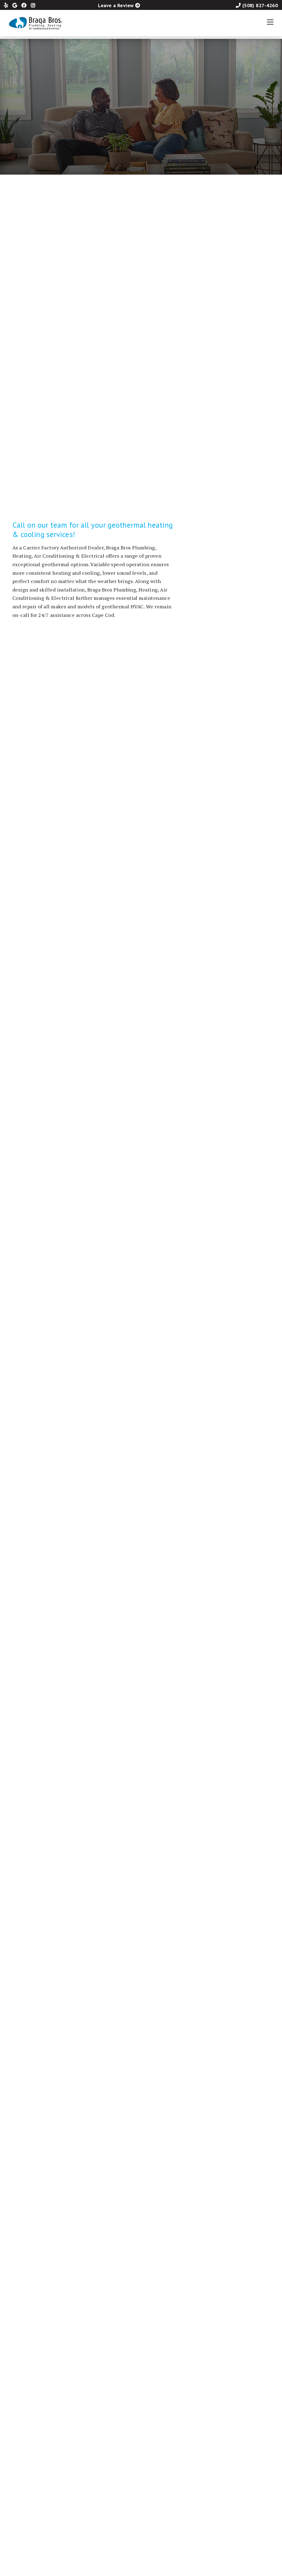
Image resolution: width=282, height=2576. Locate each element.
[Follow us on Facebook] (26, 5)
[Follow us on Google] (17, 5)
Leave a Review (116, 5)
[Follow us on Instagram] (34, 5)
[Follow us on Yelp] (8, 5)
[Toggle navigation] (270, 22)
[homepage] (37, 22)
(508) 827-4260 (260, 5)
